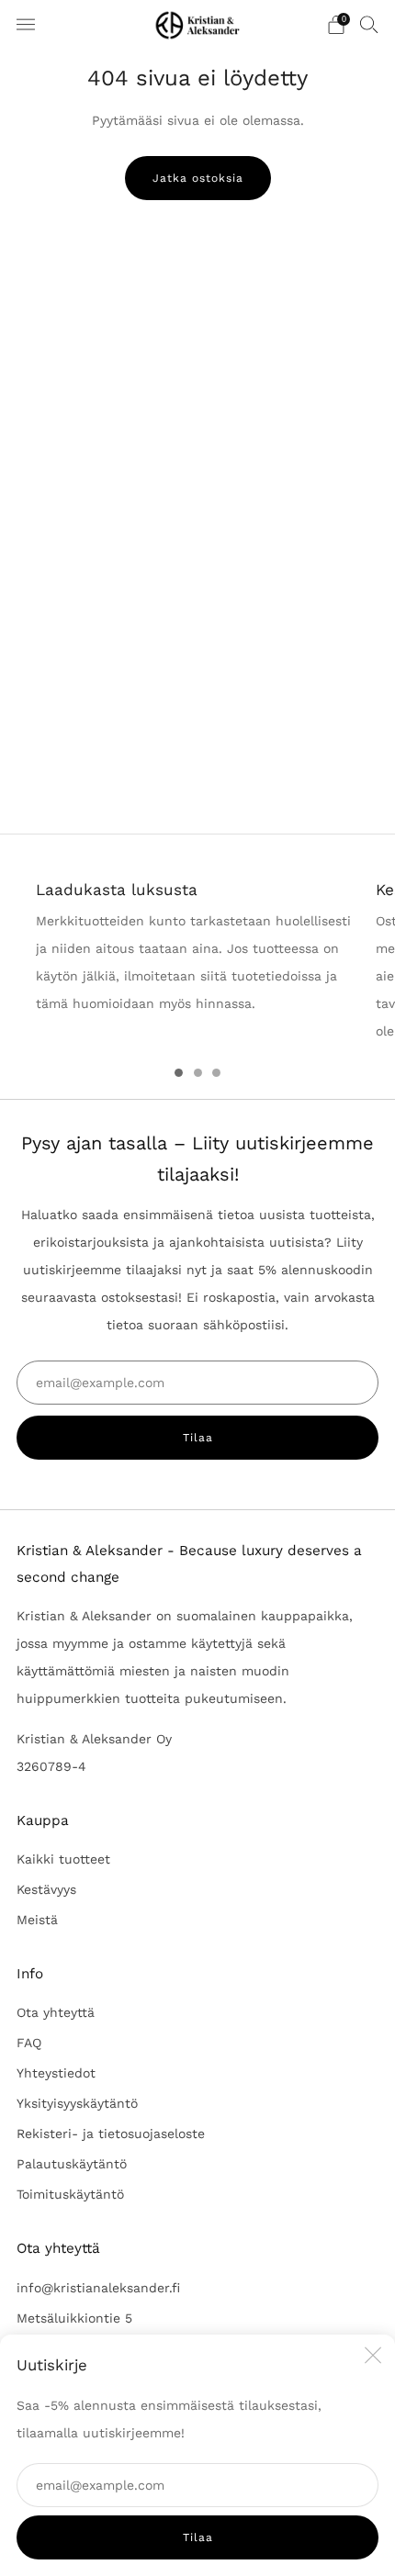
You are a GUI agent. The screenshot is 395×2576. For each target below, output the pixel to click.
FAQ (29, 2043)
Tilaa (198, 2537)
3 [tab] (216, 1073)
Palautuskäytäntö (72, 2164)
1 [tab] (179, 1073)
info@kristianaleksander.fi (98, 2288)
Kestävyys (46, 1889)
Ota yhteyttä (56, 2012)
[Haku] (369, 24)
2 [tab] (198, 1073)
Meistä (37, 1920)
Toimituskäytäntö (70, 2194)
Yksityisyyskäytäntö (77, 2103)
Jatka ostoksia (198, 178)
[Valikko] (26, 25)
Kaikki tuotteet (63, 1859)
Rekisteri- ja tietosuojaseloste (111, 2134)
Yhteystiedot (56, 2073)
